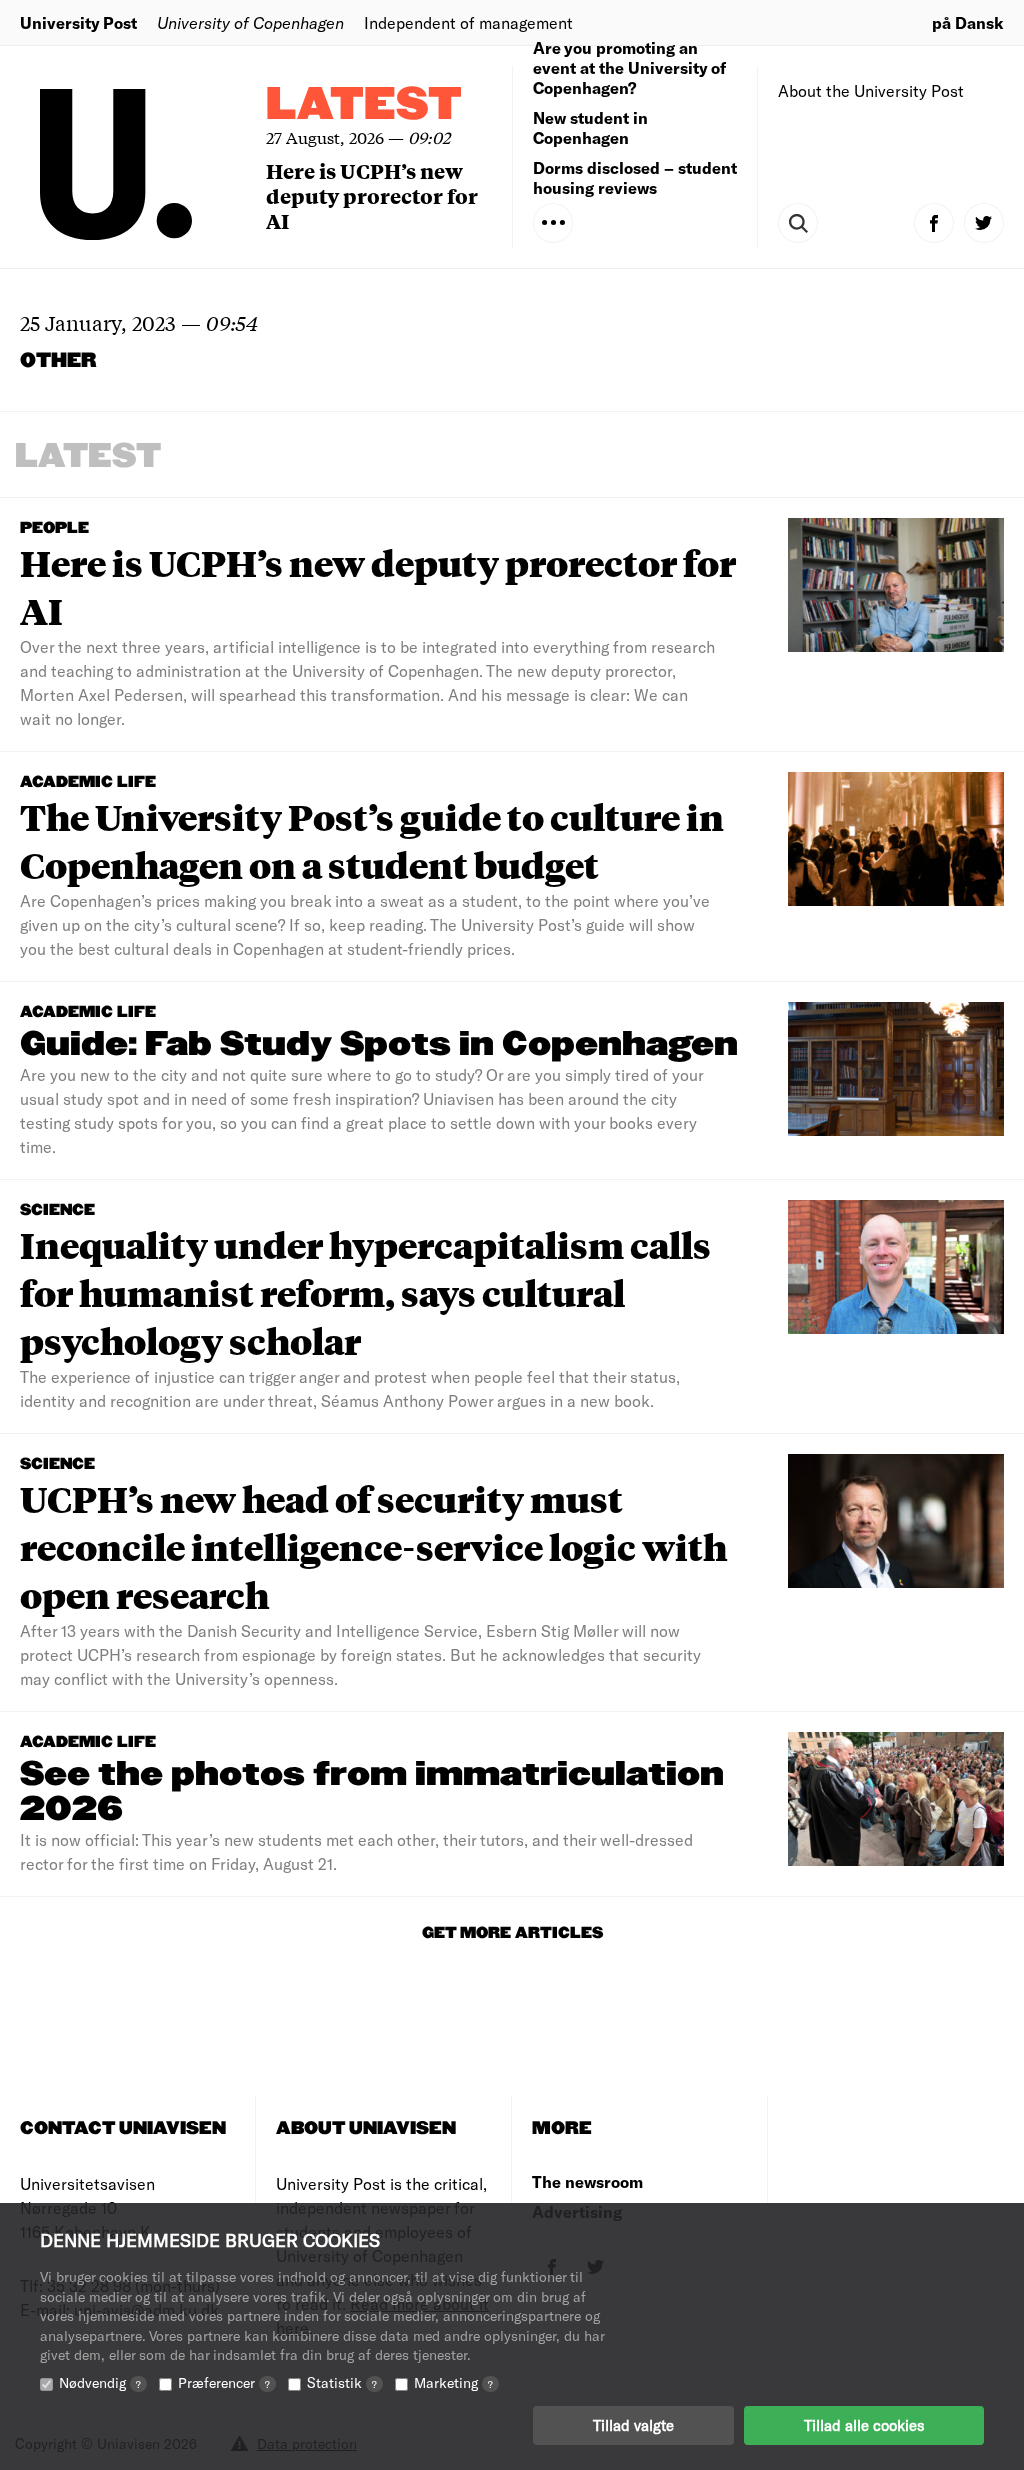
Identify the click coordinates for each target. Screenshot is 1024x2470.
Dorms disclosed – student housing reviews (635, 177)
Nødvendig (100, 2382)
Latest (364, 105)
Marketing (453, 2382)
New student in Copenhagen (590, 127)
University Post (78, 22)
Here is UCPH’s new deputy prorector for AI (372, 195)
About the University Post (871, 90)
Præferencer (224, 2382)
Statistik (342, 2382)
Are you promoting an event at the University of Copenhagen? (629, 67)
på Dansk (968, 22)
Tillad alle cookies (864, 2425)
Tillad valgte (633, 2425)
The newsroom (587, 2181)
